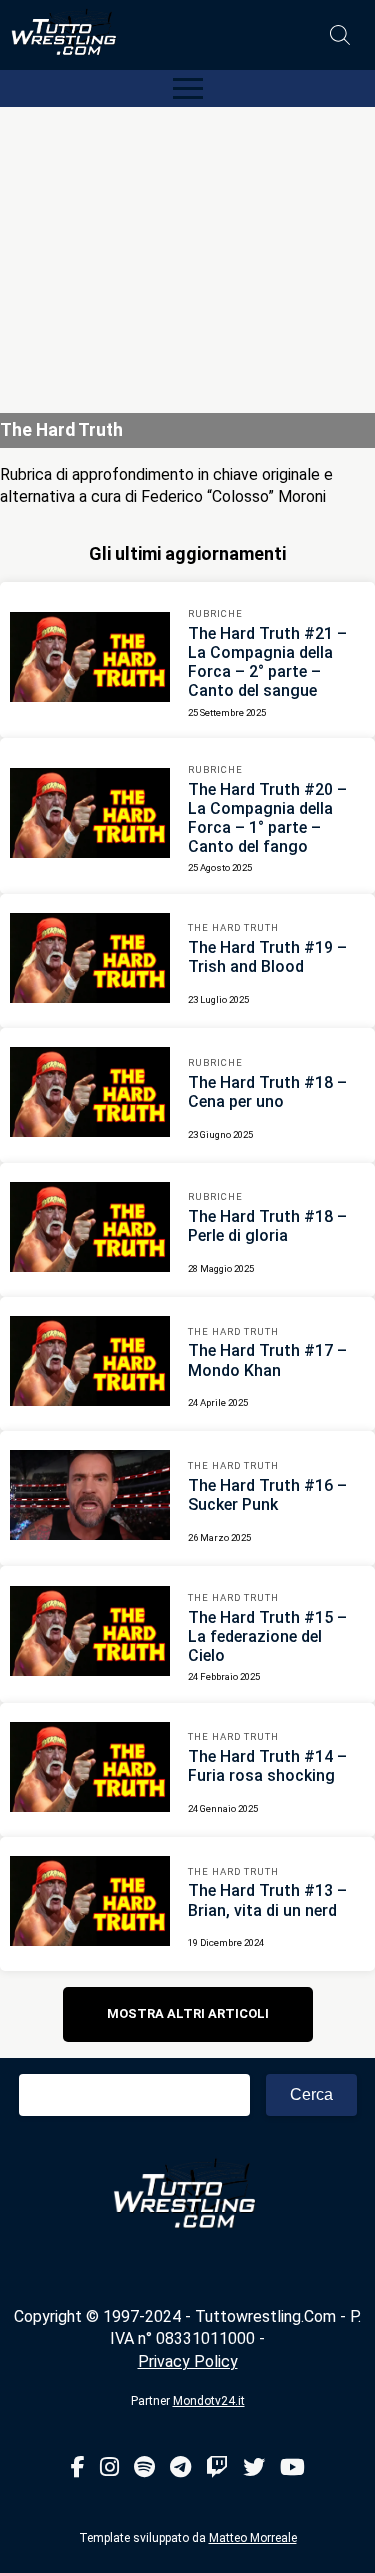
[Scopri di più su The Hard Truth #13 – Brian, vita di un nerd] (90, 1904)
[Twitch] (217, 2468)
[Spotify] (144, 2468)
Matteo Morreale (253, 2538)
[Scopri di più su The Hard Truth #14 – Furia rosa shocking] (90, 1770)
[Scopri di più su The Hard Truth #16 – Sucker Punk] (90, 1498)
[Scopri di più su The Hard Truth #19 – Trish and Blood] (90, 961)
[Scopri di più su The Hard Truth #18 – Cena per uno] (90, 1095)
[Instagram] (109, 2468)
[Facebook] (78, 2468)
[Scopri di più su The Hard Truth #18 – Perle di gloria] (90, 1230)
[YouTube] (292, 2468)
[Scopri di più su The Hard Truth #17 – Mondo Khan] (90, 1364)
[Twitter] (254, 2468)
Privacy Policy (188, 2361)
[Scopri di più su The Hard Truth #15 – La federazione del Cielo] (90, 1634)
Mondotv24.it (209, 2401)
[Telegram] (180, 2468)
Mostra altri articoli (188, 2013)
